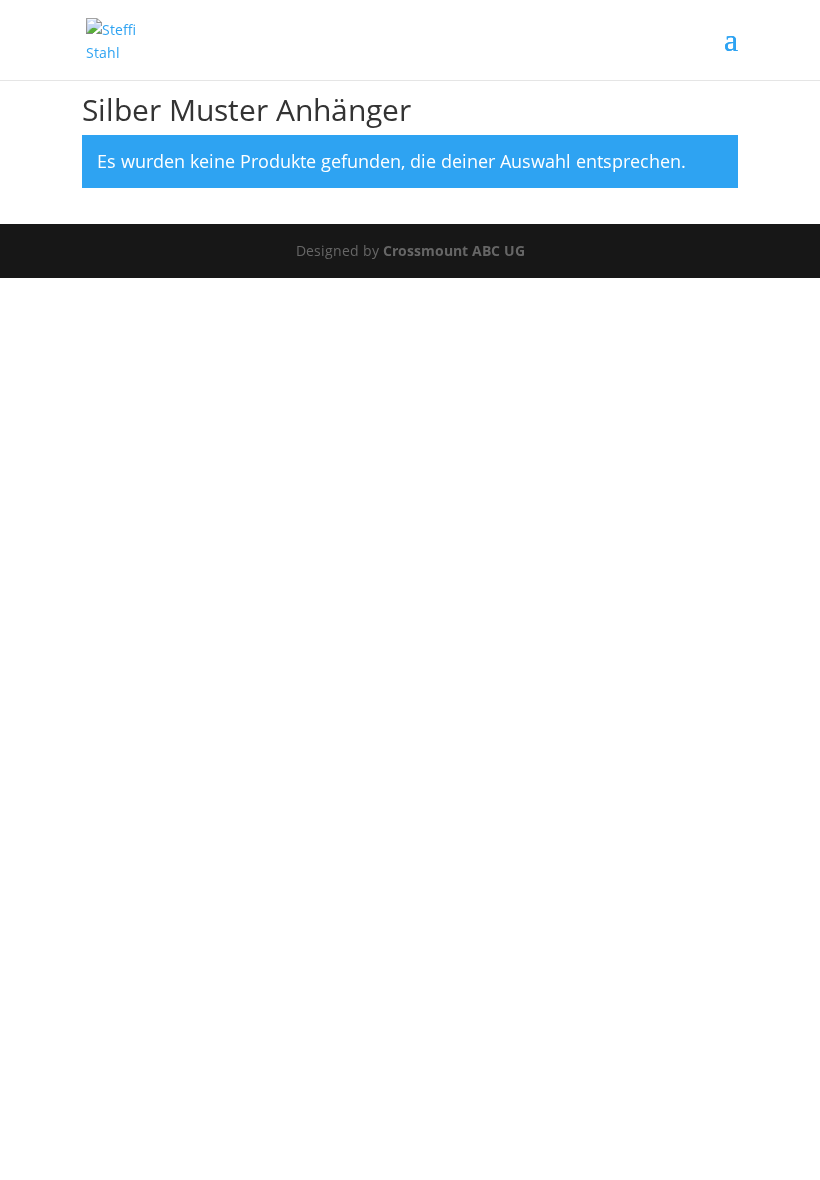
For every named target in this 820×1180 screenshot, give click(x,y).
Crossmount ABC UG (454, 250)
